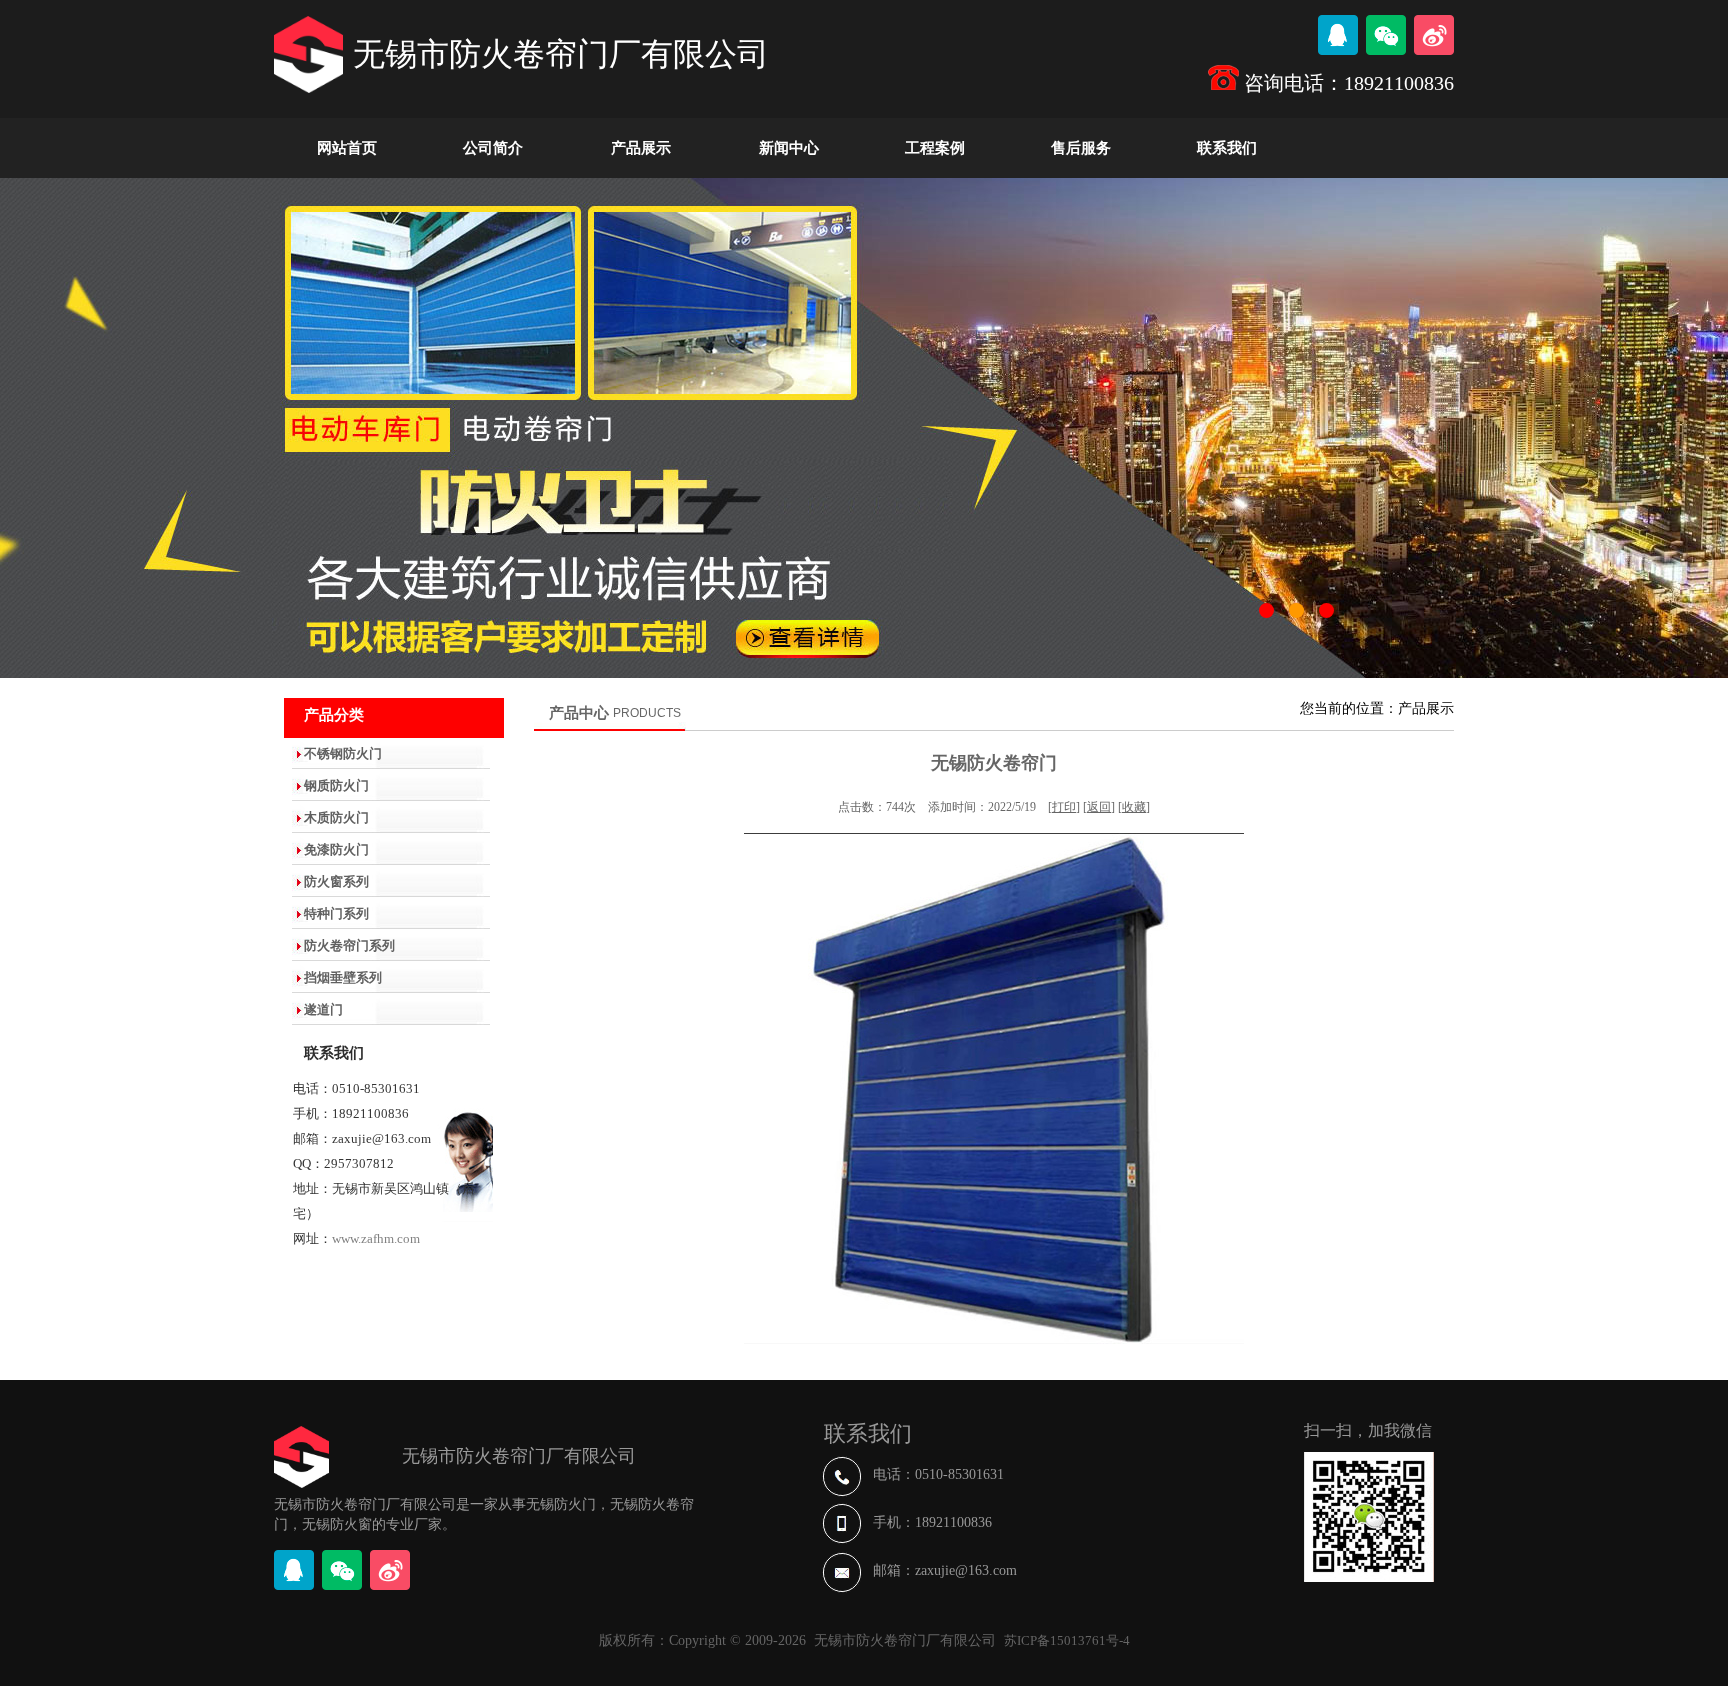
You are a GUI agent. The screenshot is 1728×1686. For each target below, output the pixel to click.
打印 (1064, 807)
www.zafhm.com (376, 1238)
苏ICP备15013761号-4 (1067, 1640)
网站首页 (347, 148)
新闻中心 (789, 148)
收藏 (1134, 807)
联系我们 (1227, 148)
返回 (1099, 807)
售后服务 (1081, 148)
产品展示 (641, 148)
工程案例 (935, 148)
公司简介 (493, 148)
